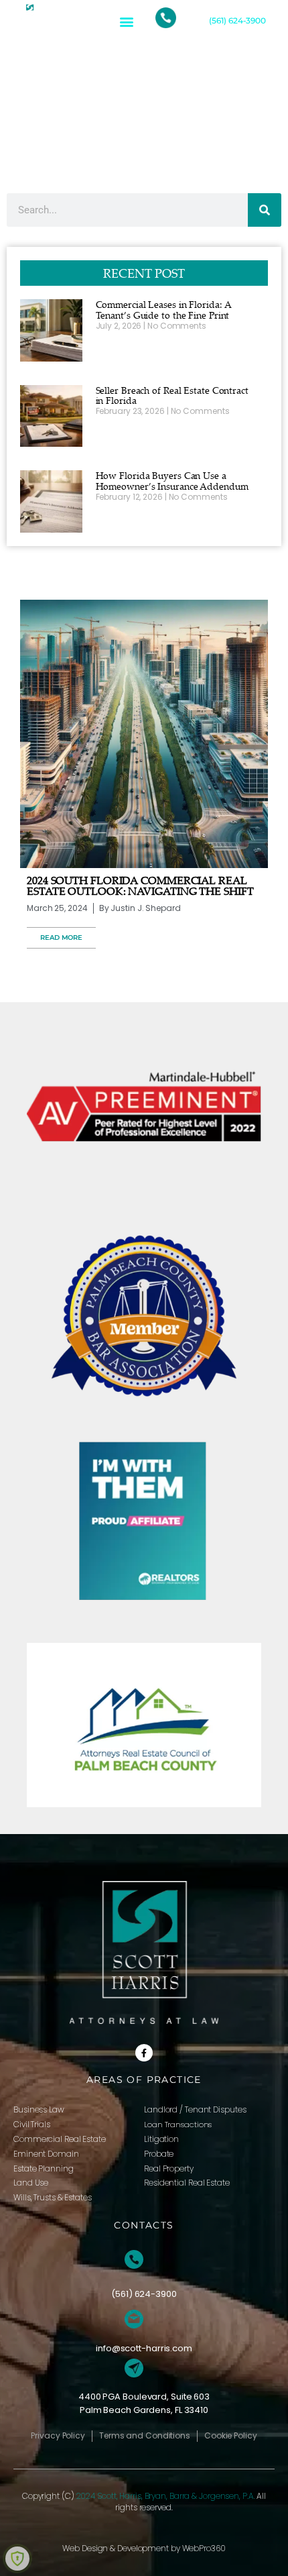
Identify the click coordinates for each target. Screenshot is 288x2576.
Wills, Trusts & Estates (53, 2197)
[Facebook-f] (144, 2053)
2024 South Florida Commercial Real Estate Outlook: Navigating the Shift (140, 885)
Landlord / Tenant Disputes (195, 2109)
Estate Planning (44, 2168)
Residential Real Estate (187, 2183)
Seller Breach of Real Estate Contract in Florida (172, 395)
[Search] (265, 210)
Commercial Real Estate (60, 2139)
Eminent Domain (46, 2154)
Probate (159, 2154)
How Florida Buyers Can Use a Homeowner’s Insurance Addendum (172, 481)
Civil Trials (32, 2124)
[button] (126, 21)
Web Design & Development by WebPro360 (144, 2548)
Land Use (31, 2183)
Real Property (169, 2168)
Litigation (161, 2139)
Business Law (39, 2109)
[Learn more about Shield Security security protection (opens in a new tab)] (17, 2559)
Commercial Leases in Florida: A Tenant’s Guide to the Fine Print (164, 310)
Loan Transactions (178, 2125)
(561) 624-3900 (237, 20)
